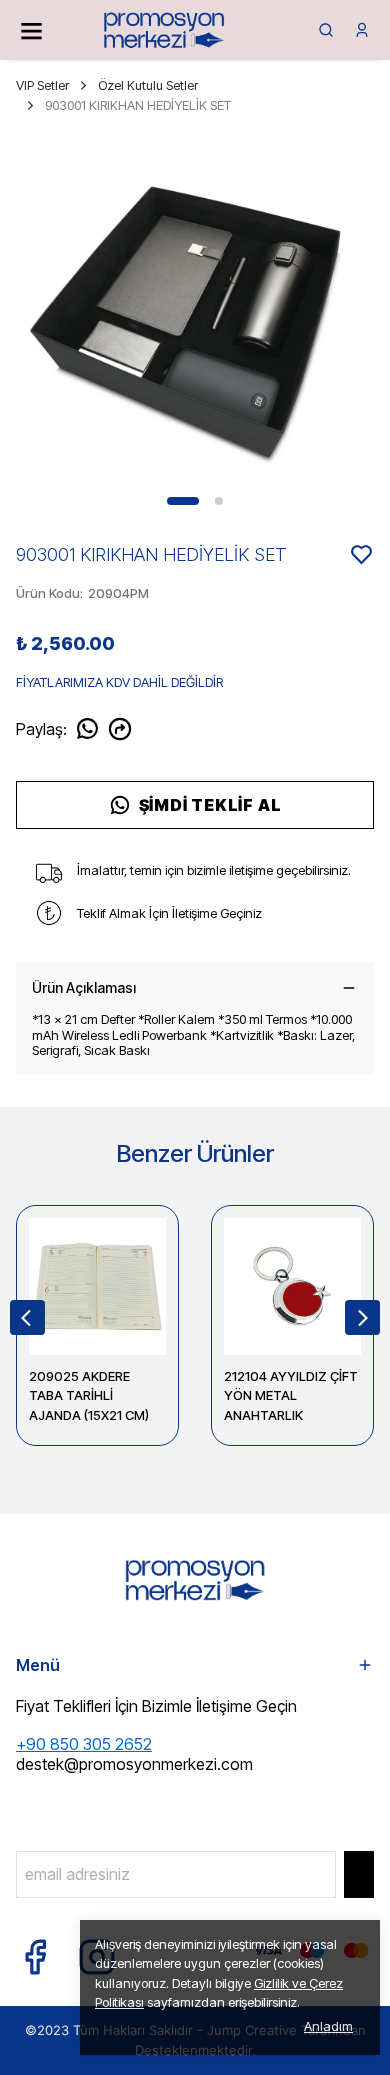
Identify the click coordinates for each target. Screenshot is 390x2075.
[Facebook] (35, 1957)
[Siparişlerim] (362, 30)
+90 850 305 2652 (84, 1744)
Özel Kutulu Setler (148, 85)
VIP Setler (42, 85)
